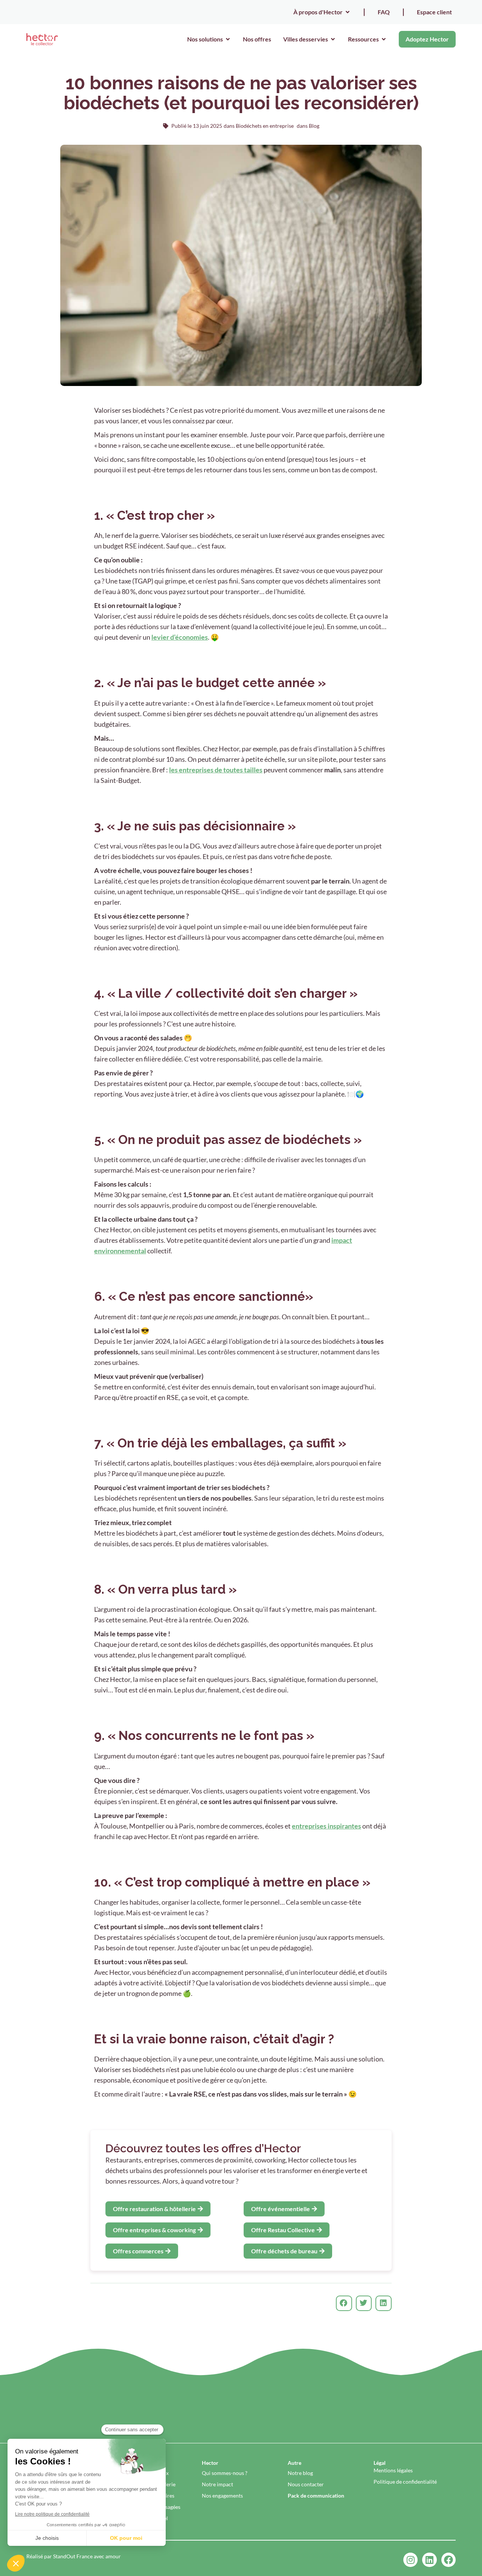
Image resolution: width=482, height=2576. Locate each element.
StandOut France (73, 2556)
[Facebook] (448, 2560)
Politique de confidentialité (405, 2482)
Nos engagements (222, 2496)
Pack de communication (316, 2496)
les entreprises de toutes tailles (216, 770)
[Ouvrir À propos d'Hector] (348, 12)
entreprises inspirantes (326, 1826)
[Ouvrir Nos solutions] (228, 39)
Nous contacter (306, 2484)
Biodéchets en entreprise (265, 126)
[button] (344, 2303)
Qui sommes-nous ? (225, 2473)
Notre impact (217, 2484)
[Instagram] (410, 2560)
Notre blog (300, 2473)
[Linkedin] (429, 2560)
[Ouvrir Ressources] (384, 39)
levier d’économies (180, 637)
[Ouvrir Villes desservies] (333, 39)
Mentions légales (393, 2470)
